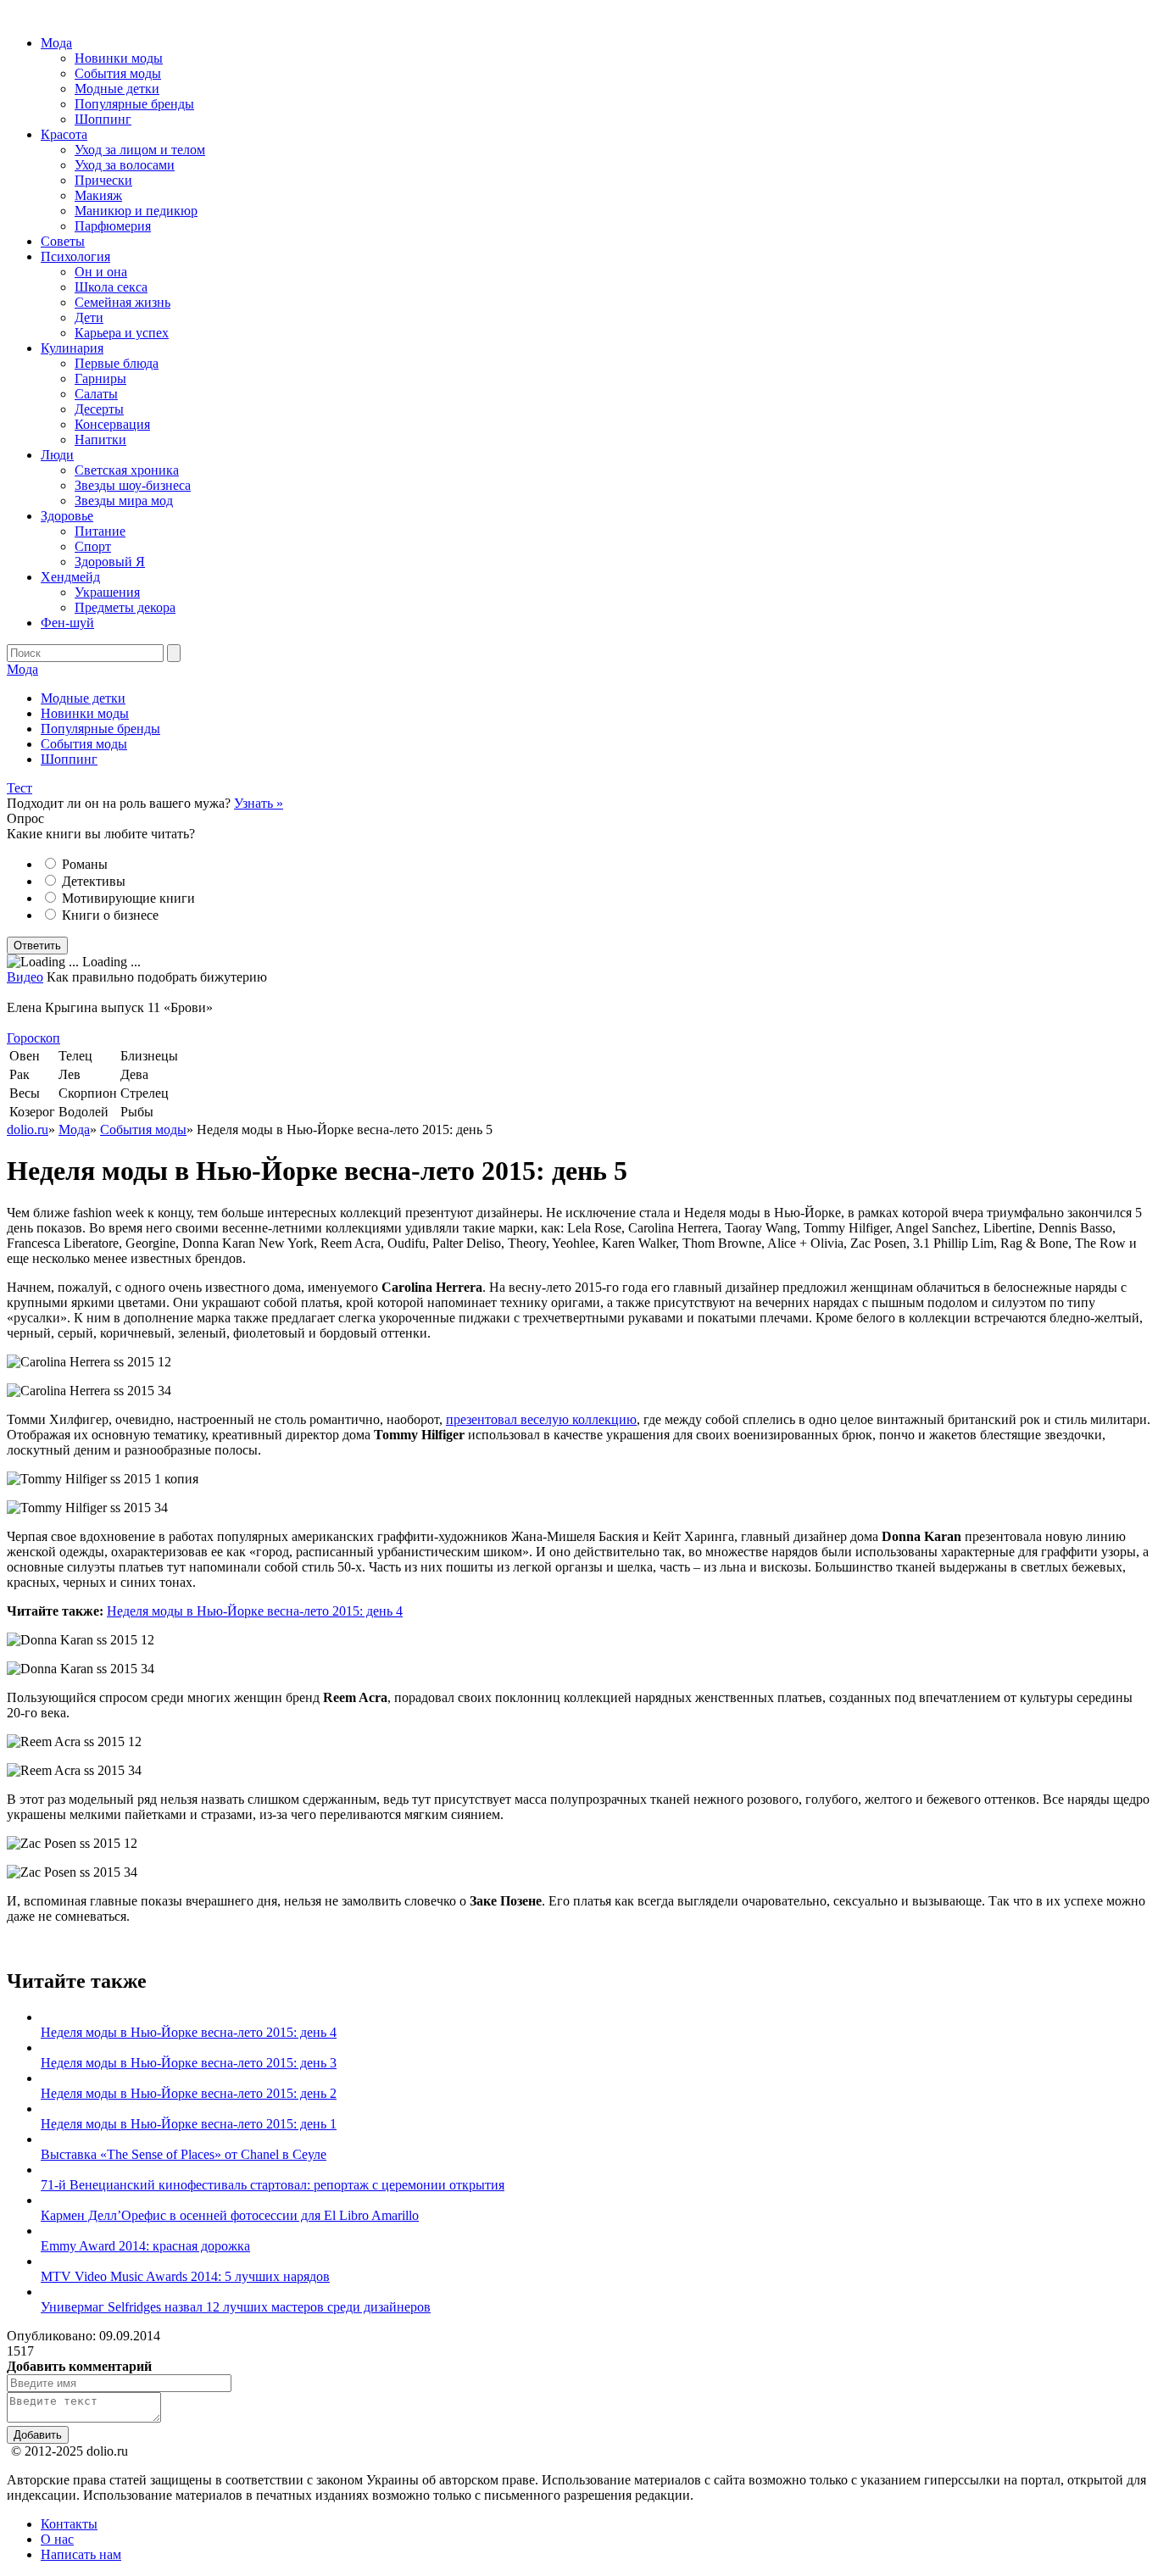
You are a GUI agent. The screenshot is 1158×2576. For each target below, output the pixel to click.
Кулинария (72, 348)
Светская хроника (127, 470)
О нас (57, 2539)
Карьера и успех (122, 333)
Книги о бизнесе (110, 915)
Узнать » (259, 803)
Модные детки (117, 89)
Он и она (101, 272)
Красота (64, 134)
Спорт (93, 546)
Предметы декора (125, 607)
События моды (118, 73)
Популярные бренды (134, 104)
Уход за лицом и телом (140, 150)
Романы (85, 864)
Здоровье (67, 516)
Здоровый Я (110, 562)
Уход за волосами (125, 165)
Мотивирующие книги (128, 898)
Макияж (98, 195)
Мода (56, 43)
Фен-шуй (67, 623)
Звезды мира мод (124, 501)
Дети (89, 317)
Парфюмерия (113, 226)
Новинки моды (119, 58)
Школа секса (111, 287)
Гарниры (100, 378)
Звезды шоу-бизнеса (133, 485)
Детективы (94, 881)
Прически (103, 180)
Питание (100, 531)
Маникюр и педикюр (136, 211)
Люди (57, 455)
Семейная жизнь (122, 302)
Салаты (96, 394)
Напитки (100, 440)
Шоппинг (103, 119)
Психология (75, 256)
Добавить (38, 2435)
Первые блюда (117, 363)
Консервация (112, 424)
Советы (63, 241)
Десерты (99, 409)
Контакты (69, 2524)
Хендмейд (70, 577)
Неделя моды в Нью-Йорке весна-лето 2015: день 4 (255, 1611)
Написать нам (81, 2554)
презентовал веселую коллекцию (541, 1419)
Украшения (107, 592)
